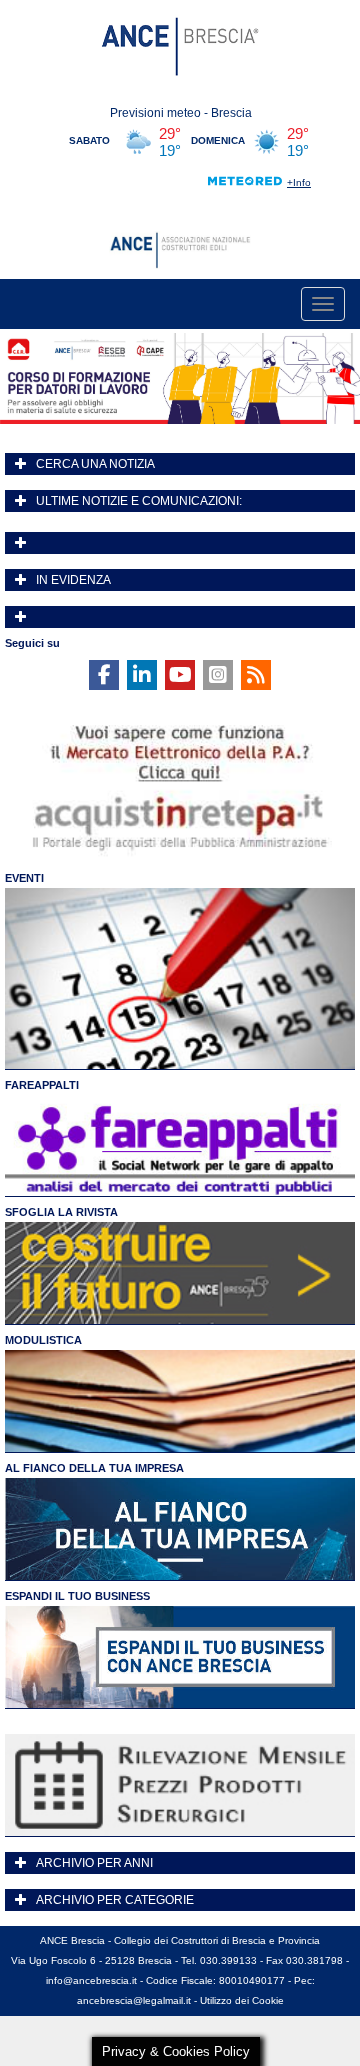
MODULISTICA (43, 1340)
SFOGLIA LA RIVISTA (61, 1212)
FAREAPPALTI (42, 1085)
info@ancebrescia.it (91, 1980)
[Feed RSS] (256, 675)
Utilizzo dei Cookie (242, 2000)
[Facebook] (104, 675)
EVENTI (24, 878)
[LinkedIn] (142, 675)
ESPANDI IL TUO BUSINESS (77, 1596)
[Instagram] (218, 675)
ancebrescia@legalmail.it (134, 2000)
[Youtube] (180, 675)
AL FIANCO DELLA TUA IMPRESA (94, 1468)
